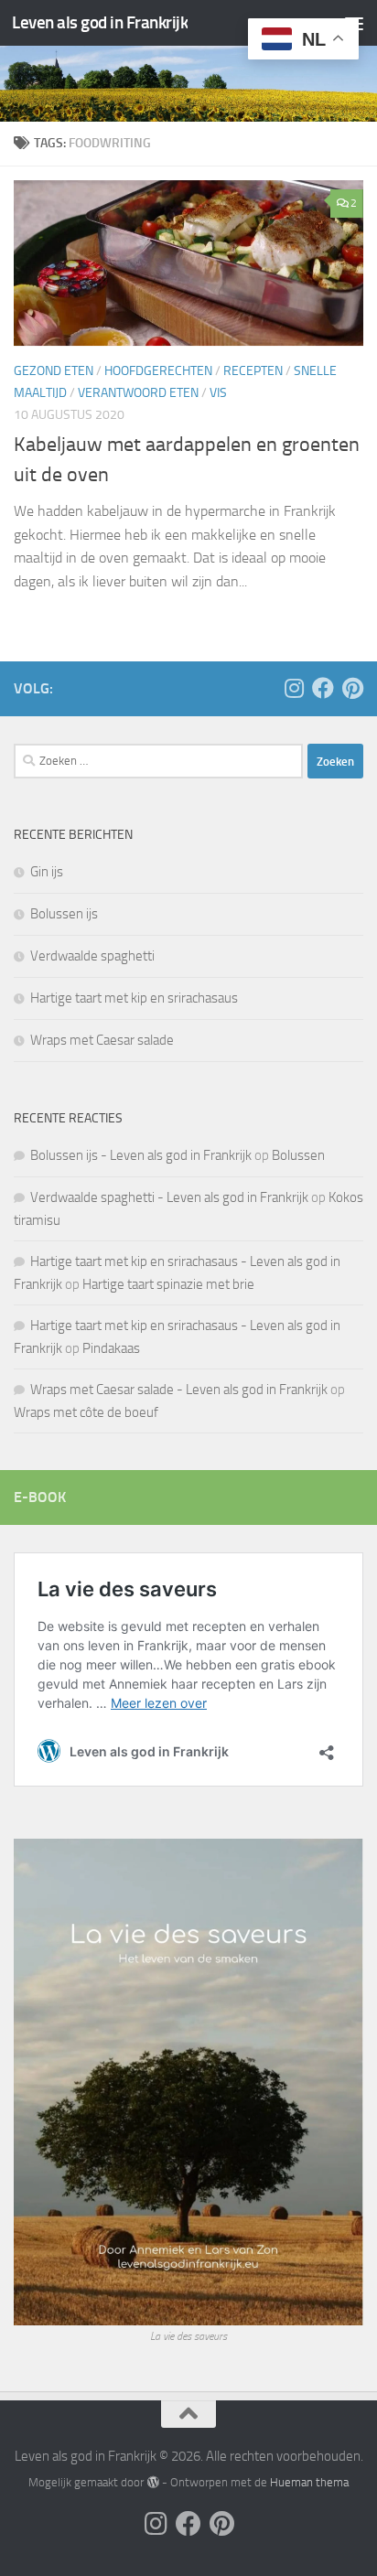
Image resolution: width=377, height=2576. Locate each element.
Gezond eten (54, 371)
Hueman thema (309, 2482)
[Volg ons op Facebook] (323, 688)
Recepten (253, 371)
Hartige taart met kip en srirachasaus (134, 998)
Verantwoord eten (138, 393)
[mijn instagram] (294, 688)
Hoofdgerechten (158, 371)
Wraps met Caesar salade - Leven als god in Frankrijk (179, 1390)
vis (218, 393)
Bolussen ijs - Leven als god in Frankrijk (141, 1155)
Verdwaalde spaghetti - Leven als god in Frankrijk (169, 1197)
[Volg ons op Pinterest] (352, 688)
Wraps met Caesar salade (102, 1040)
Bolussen (298, 1155)
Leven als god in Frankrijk (100, 22)
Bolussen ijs (64, 914)
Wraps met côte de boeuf (86, 1412)
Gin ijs (47, 872)
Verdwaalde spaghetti (92, 956)
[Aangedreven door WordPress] (152, 2482)
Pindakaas (111, 1348)
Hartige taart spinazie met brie (168, 1284)
